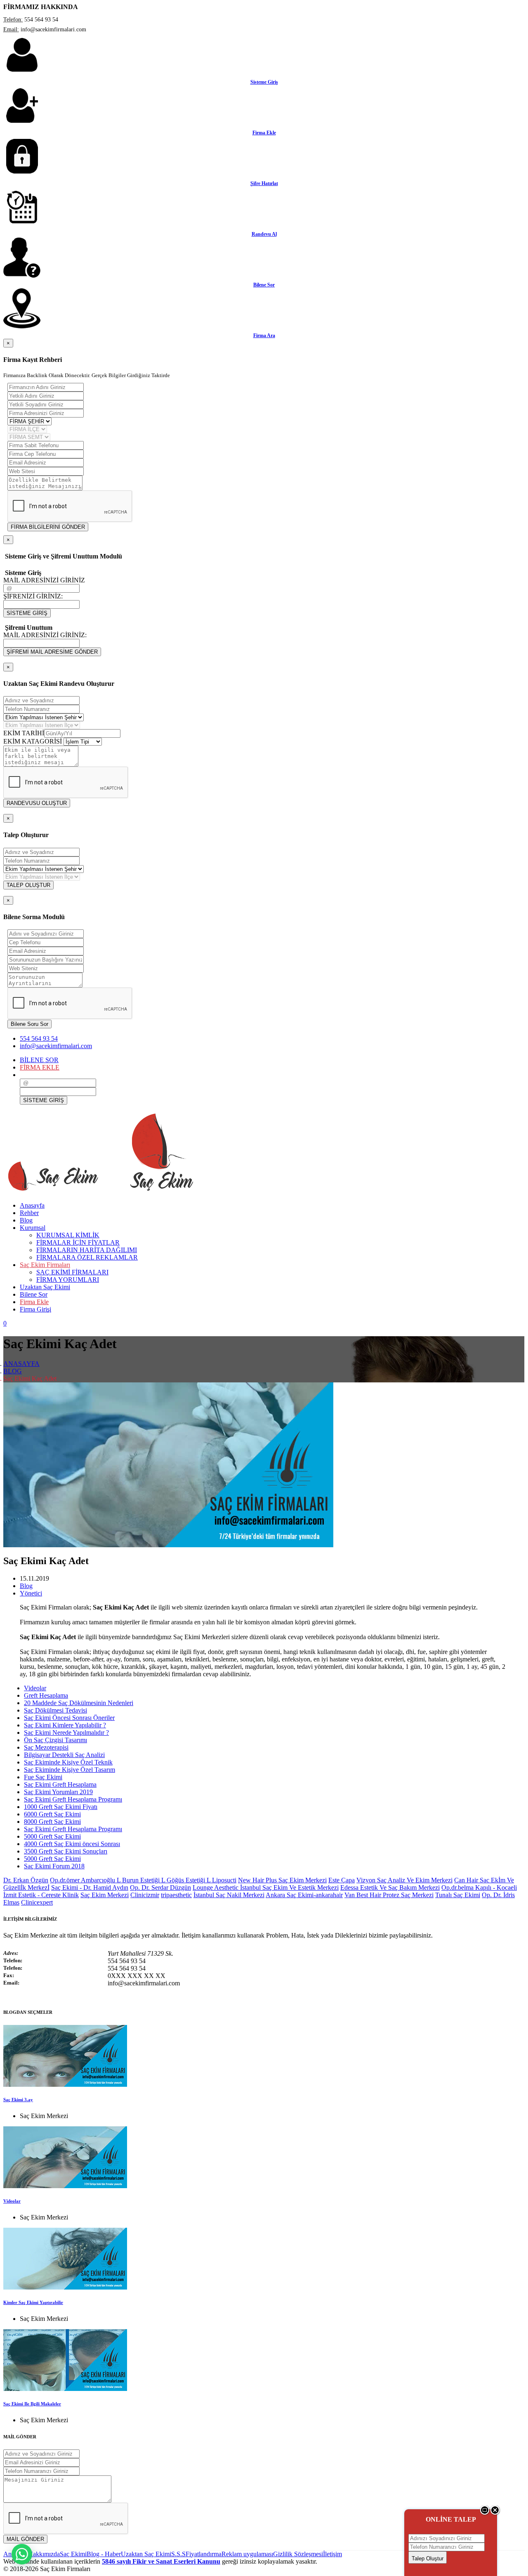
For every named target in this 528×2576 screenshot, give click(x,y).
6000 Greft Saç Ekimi (52, 1814)
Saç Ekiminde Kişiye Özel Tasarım (70, 1770)
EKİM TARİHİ (24, 733)
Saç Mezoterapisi (46, 1747)
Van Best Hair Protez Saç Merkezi (389, 1895)
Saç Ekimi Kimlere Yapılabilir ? (65, 1725)
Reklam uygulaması (247, 2554)
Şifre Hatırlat (264, 183)
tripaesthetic (176, 1895)
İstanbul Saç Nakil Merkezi (229, 1895)
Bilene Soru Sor (29, 1024)
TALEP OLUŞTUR (28, 885)
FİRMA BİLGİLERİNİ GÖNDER (48, 527)
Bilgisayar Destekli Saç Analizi (64, 1755)
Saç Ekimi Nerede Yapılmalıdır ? (66, 1733)
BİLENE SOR (39, 1060)
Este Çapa (342, 1880)
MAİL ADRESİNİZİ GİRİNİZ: (45, 635)
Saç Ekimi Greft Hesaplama (60, 1784)
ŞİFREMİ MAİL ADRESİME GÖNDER (52, 652)
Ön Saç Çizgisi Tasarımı (55, 1740)
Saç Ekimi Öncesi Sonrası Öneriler (69, 1718)
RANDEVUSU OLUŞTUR (37, 803)
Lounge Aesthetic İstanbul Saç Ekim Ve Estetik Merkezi (266, 1887)
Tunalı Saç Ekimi (458, 1895)
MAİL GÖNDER (25, 2539)
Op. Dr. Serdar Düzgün (160, 1887)
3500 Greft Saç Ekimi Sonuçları (66, 1851)
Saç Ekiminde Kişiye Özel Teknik (68, 1762)
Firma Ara (264, 335)
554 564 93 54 (39, 1038)
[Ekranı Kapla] (485, 2513)
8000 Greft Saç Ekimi (52, 1822)
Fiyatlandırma (204, 2554)
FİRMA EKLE (40, 1067)
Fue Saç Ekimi (43, 1777)
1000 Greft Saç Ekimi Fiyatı (61, 1807)
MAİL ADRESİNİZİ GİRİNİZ (44, 580)
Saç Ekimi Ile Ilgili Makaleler (32, 2404)
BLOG (13, 1371)
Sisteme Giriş (264, 82)
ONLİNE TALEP (451, 2519)
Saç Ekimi (73, 2554)
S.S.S (178, 2554)
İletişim (332, 2554)
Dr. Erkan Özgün (26, 1880)
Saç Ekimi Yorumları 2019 (58, 1792)
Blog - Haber (104, 2554)
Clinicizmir (145, 1895)
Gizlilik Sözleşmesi (298, 2554)
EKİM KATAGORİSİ (33, 741)
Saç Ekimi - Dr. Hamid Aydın (90, 1887)
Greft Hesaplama (46, 1695)
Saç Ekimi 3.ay (18, 2100)
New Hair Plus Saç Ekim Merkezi (282, 1880)
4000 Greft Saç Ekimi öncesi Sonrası (72, 1844)
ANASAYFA (21, 1364)
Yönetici (31, 1593)
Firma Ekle (264, 133)
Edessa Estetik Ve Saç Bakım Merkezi (390, 1887)
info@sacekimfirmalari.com (56, 1046)
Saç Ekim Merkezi (105, 1895)
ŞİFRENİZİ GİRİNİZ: (33, 596)
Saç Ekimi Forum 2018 (54, 1866)
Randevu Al (264, 234)
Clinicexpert (37, 1902)
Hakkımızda (44, 2554)
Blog (26, 1586)
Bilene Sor (264, 285)
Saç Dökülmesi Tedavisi (55, 1710)
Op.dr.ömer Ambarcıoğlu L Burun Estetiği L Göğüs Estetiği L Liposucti (143, 1880)
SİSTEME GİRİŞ (27, 613)
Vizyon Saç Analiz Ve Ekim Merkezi (404, 1880)
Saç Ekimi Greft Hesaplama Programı (73, 1799)
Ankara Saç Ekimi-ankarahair (304, 1895)
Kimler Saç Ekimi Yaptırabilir (33, 2302)
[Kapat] (495, 2513)
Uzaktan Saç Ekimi (146, 2554)
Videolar (35, 1688)
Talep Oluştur (428, 2558)
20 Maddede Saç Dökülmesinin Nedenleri (79, 1703)
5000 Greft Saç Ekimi (52, 1836)
